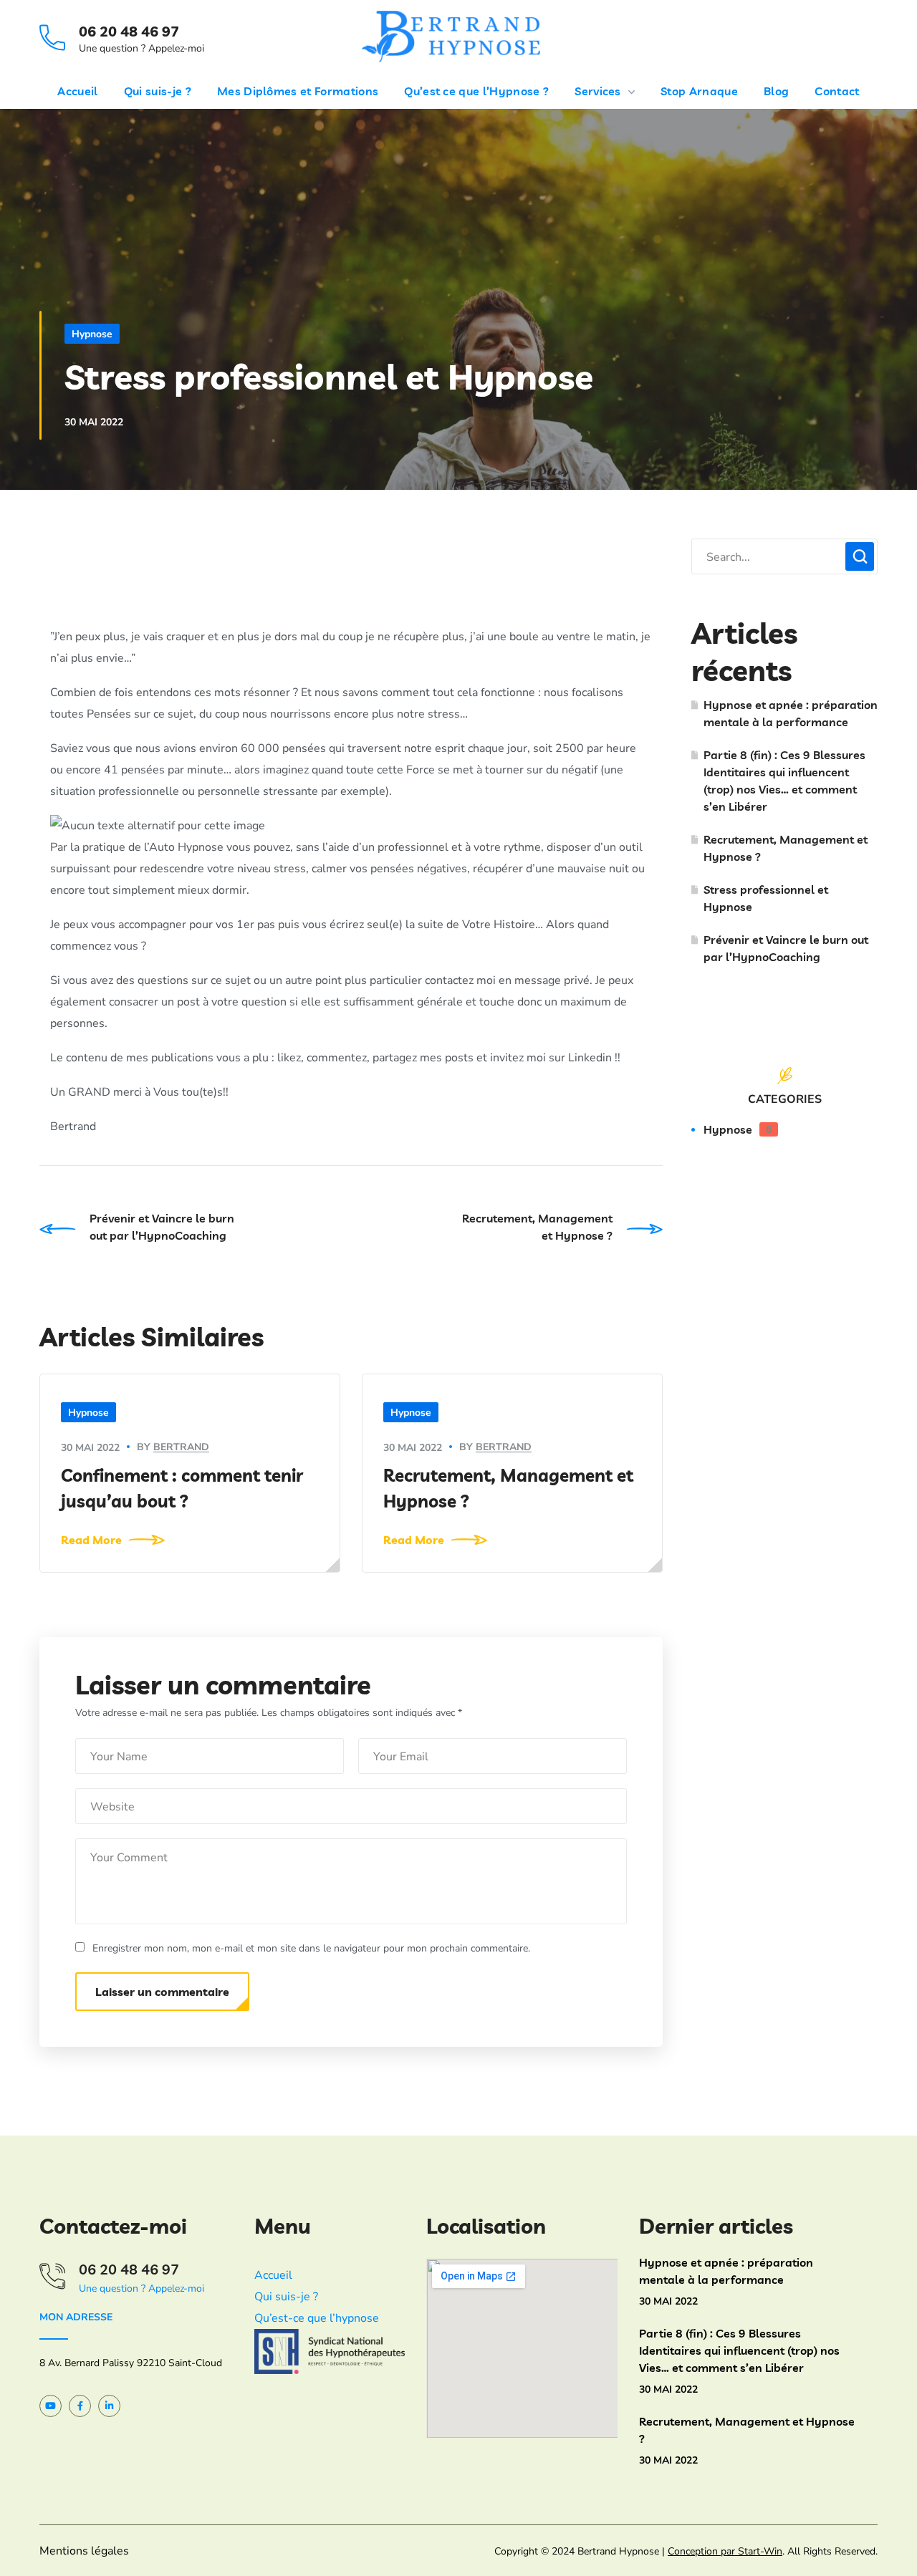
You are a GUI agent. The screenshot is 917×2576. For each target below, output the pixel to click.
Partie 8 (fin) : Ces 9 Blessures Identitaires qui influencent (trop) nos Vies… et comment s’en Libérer (784, 781)
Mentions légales (84, 2551)
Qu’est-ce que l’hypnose (317, 2318)
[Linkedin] (109, 2406)
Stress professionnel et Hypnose (766, 898)
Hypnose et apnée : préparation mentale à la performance (791, 713)
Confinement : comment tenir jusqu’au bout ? (182, 1488)
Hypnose (92, 334)
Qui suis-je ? (286, 2297)
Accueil (273, 2275)
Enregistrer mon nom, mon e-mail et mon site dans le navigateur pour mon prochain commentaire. (311, 1948)
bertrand (181, 1447)
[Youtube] (51, 2406)
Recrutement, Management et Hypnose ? (508, 1488)
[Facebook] (80, 2406)
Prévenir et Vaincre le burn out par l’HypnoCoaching (786, 948)
